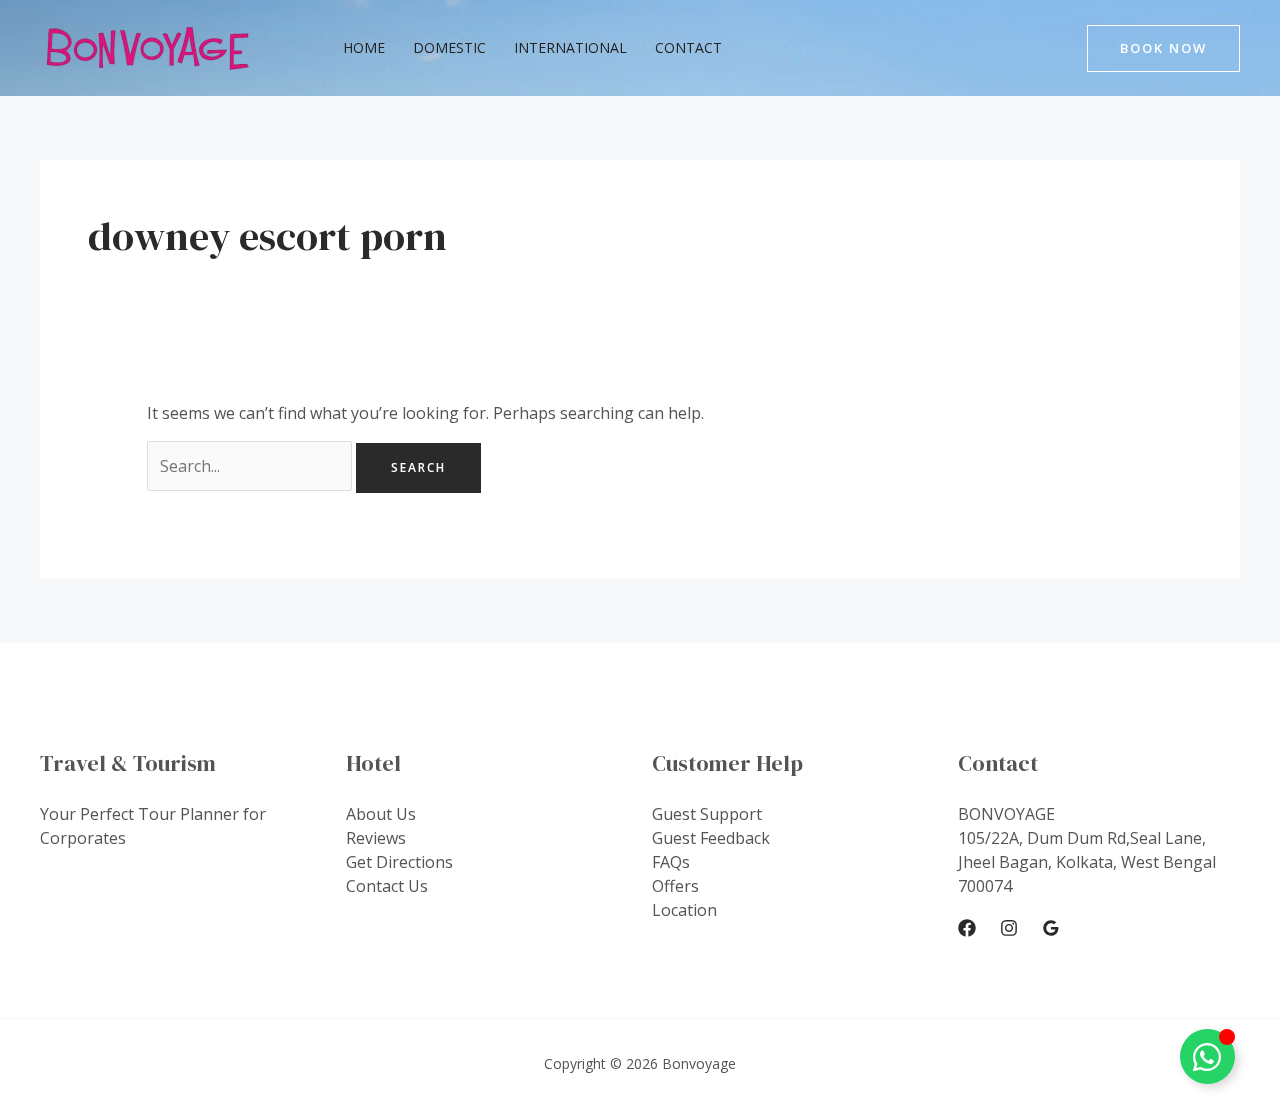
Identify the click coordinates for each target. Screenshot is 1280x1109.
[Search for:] (251, 466)
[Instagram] (1009, 928)
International (570, 47)
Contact (688, 47)
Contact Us (387, 886)
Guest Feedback (711, 838)
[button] (1163, 48)
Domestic (449, 47)
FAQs (671, 862)
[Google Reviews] (1051, 928)
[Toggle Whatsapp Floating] (1207, 1056)
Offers (675, 886)
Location (684, 910)
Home (364, 47)
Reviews (376, 838)
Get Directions (399, 862)
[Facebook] (967, 928)
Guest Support (707, 814)
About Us (381, 814)
